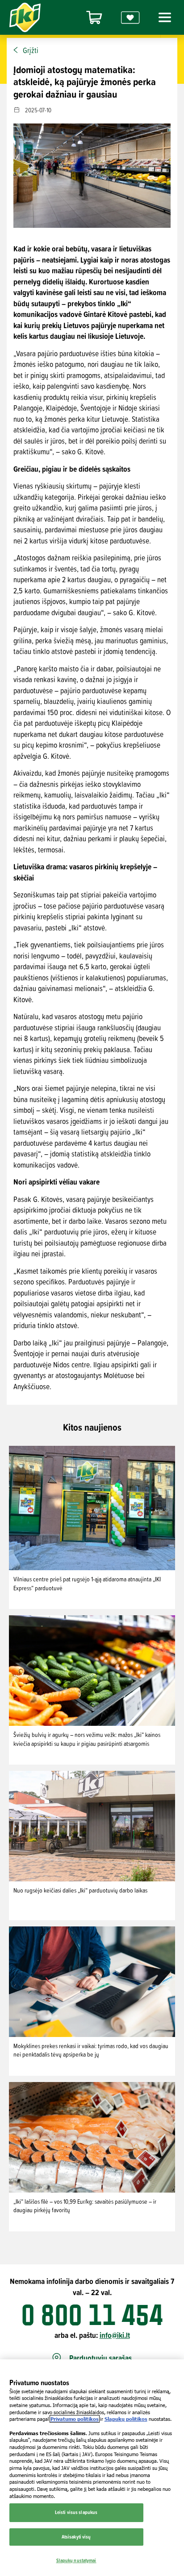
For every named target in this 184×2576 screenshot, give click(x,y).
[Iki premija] (130, 18)
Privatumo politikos (75, 2419)
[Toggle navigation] (163, 17)
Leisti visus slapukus (76, 2512)
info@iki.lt (115, 2335)
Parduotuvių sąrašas (100, 2358)
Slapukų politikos (126, 2419)
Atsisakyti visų (76, 2537)
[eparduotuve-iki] (94, 18)
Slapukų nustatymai (76, 2560)
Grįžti (31, 50)
